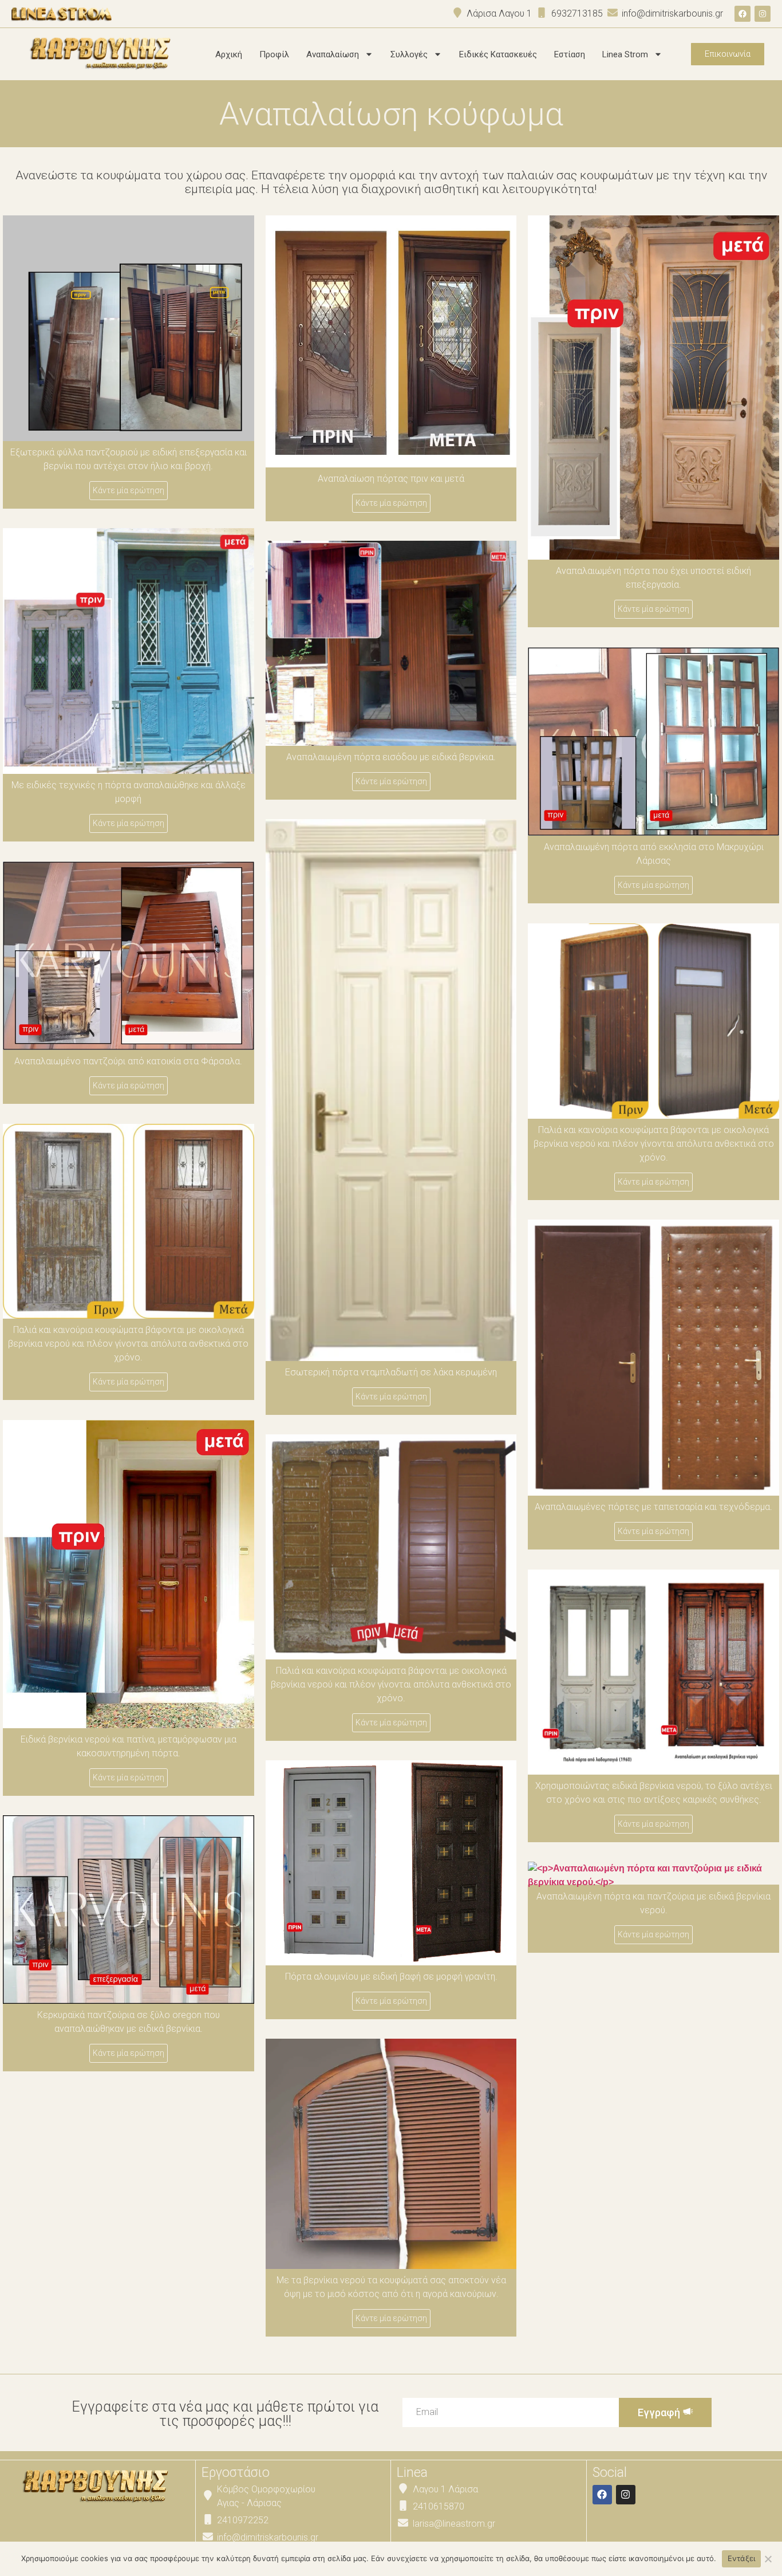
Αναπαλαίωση (333, 54)
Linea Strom (625, 54)
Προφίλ (274, 54)
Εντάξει (742, 2558)
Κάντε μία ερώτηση (129, 490)
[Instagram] (763, 14)
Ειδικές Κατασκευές (498, 54)
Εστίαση (570, 54)
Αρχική (229, 54)
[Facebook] (742, 14)
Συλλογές (409, 54)
